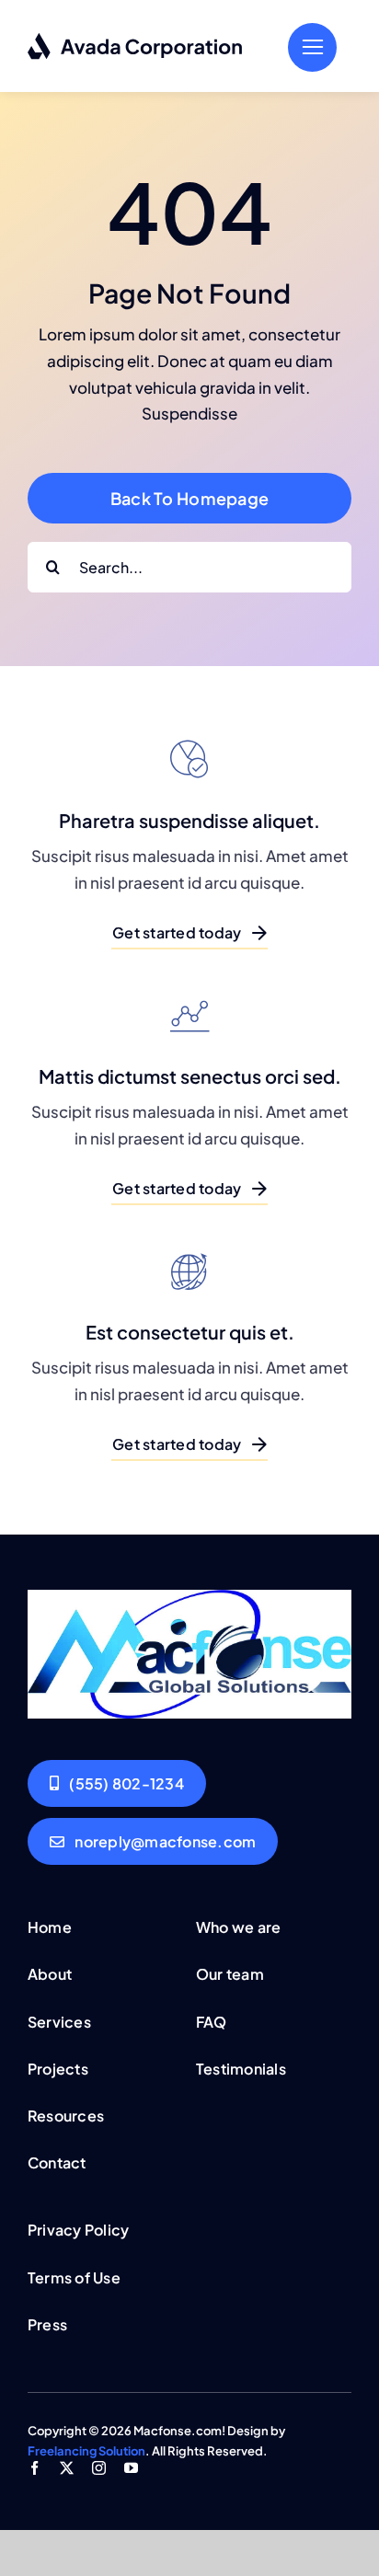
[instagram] (99, 2468)
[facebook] (34, 2468)
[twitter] (67, 2468)
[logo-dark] (136, 40)
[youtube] (131, 2468)
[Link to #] (312, 47)
